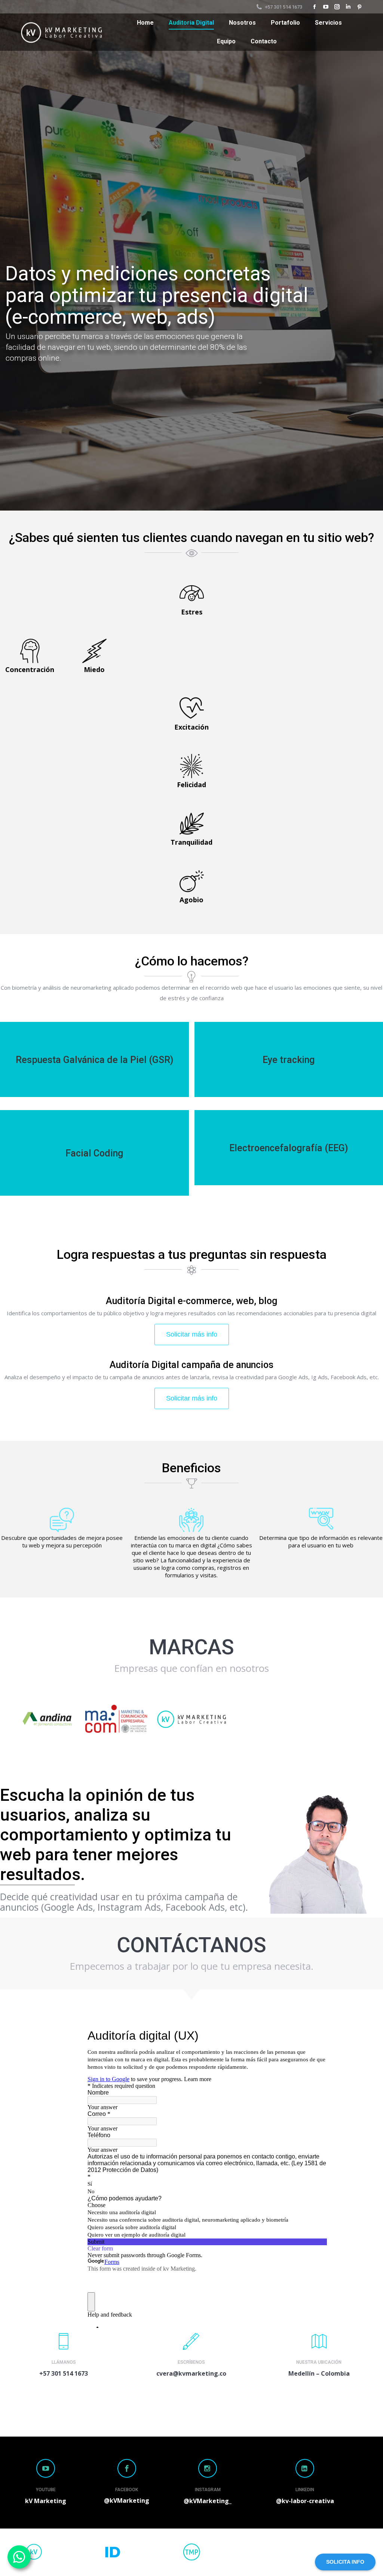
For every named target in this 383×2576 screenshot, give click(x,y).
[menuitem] (145, 23)
